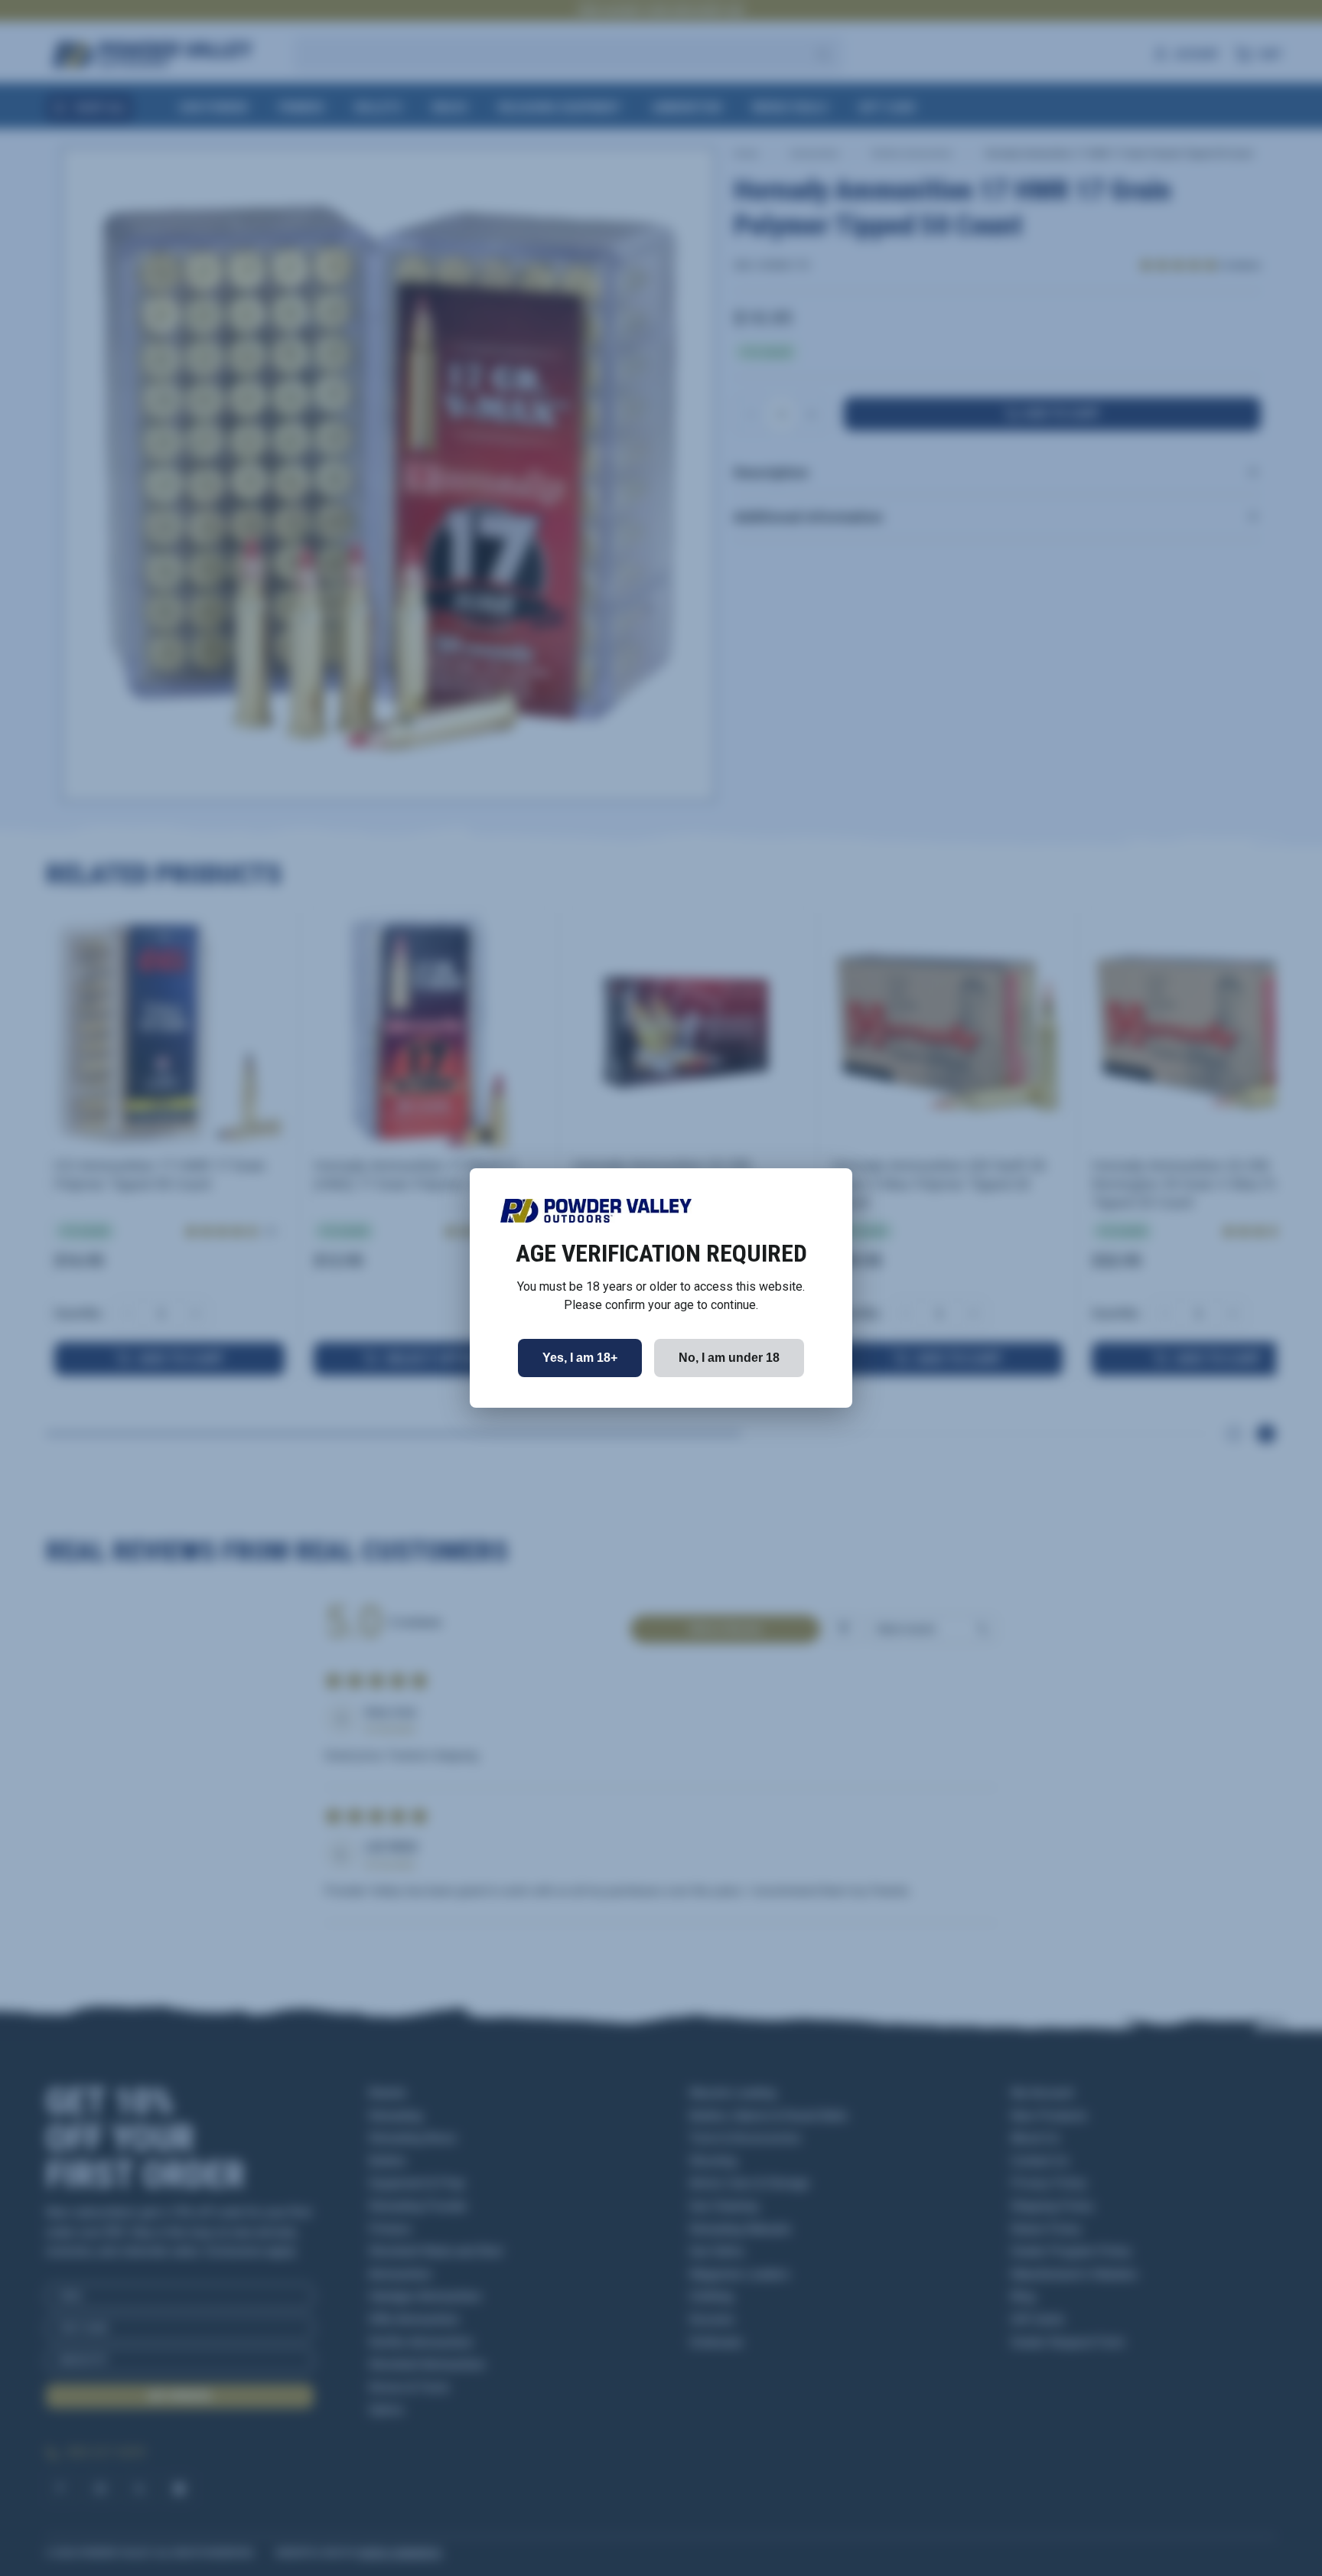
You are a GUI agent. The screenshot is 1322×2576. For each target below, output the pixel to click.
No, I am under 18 (729, 1358)
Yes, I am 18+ (580, 1358)
